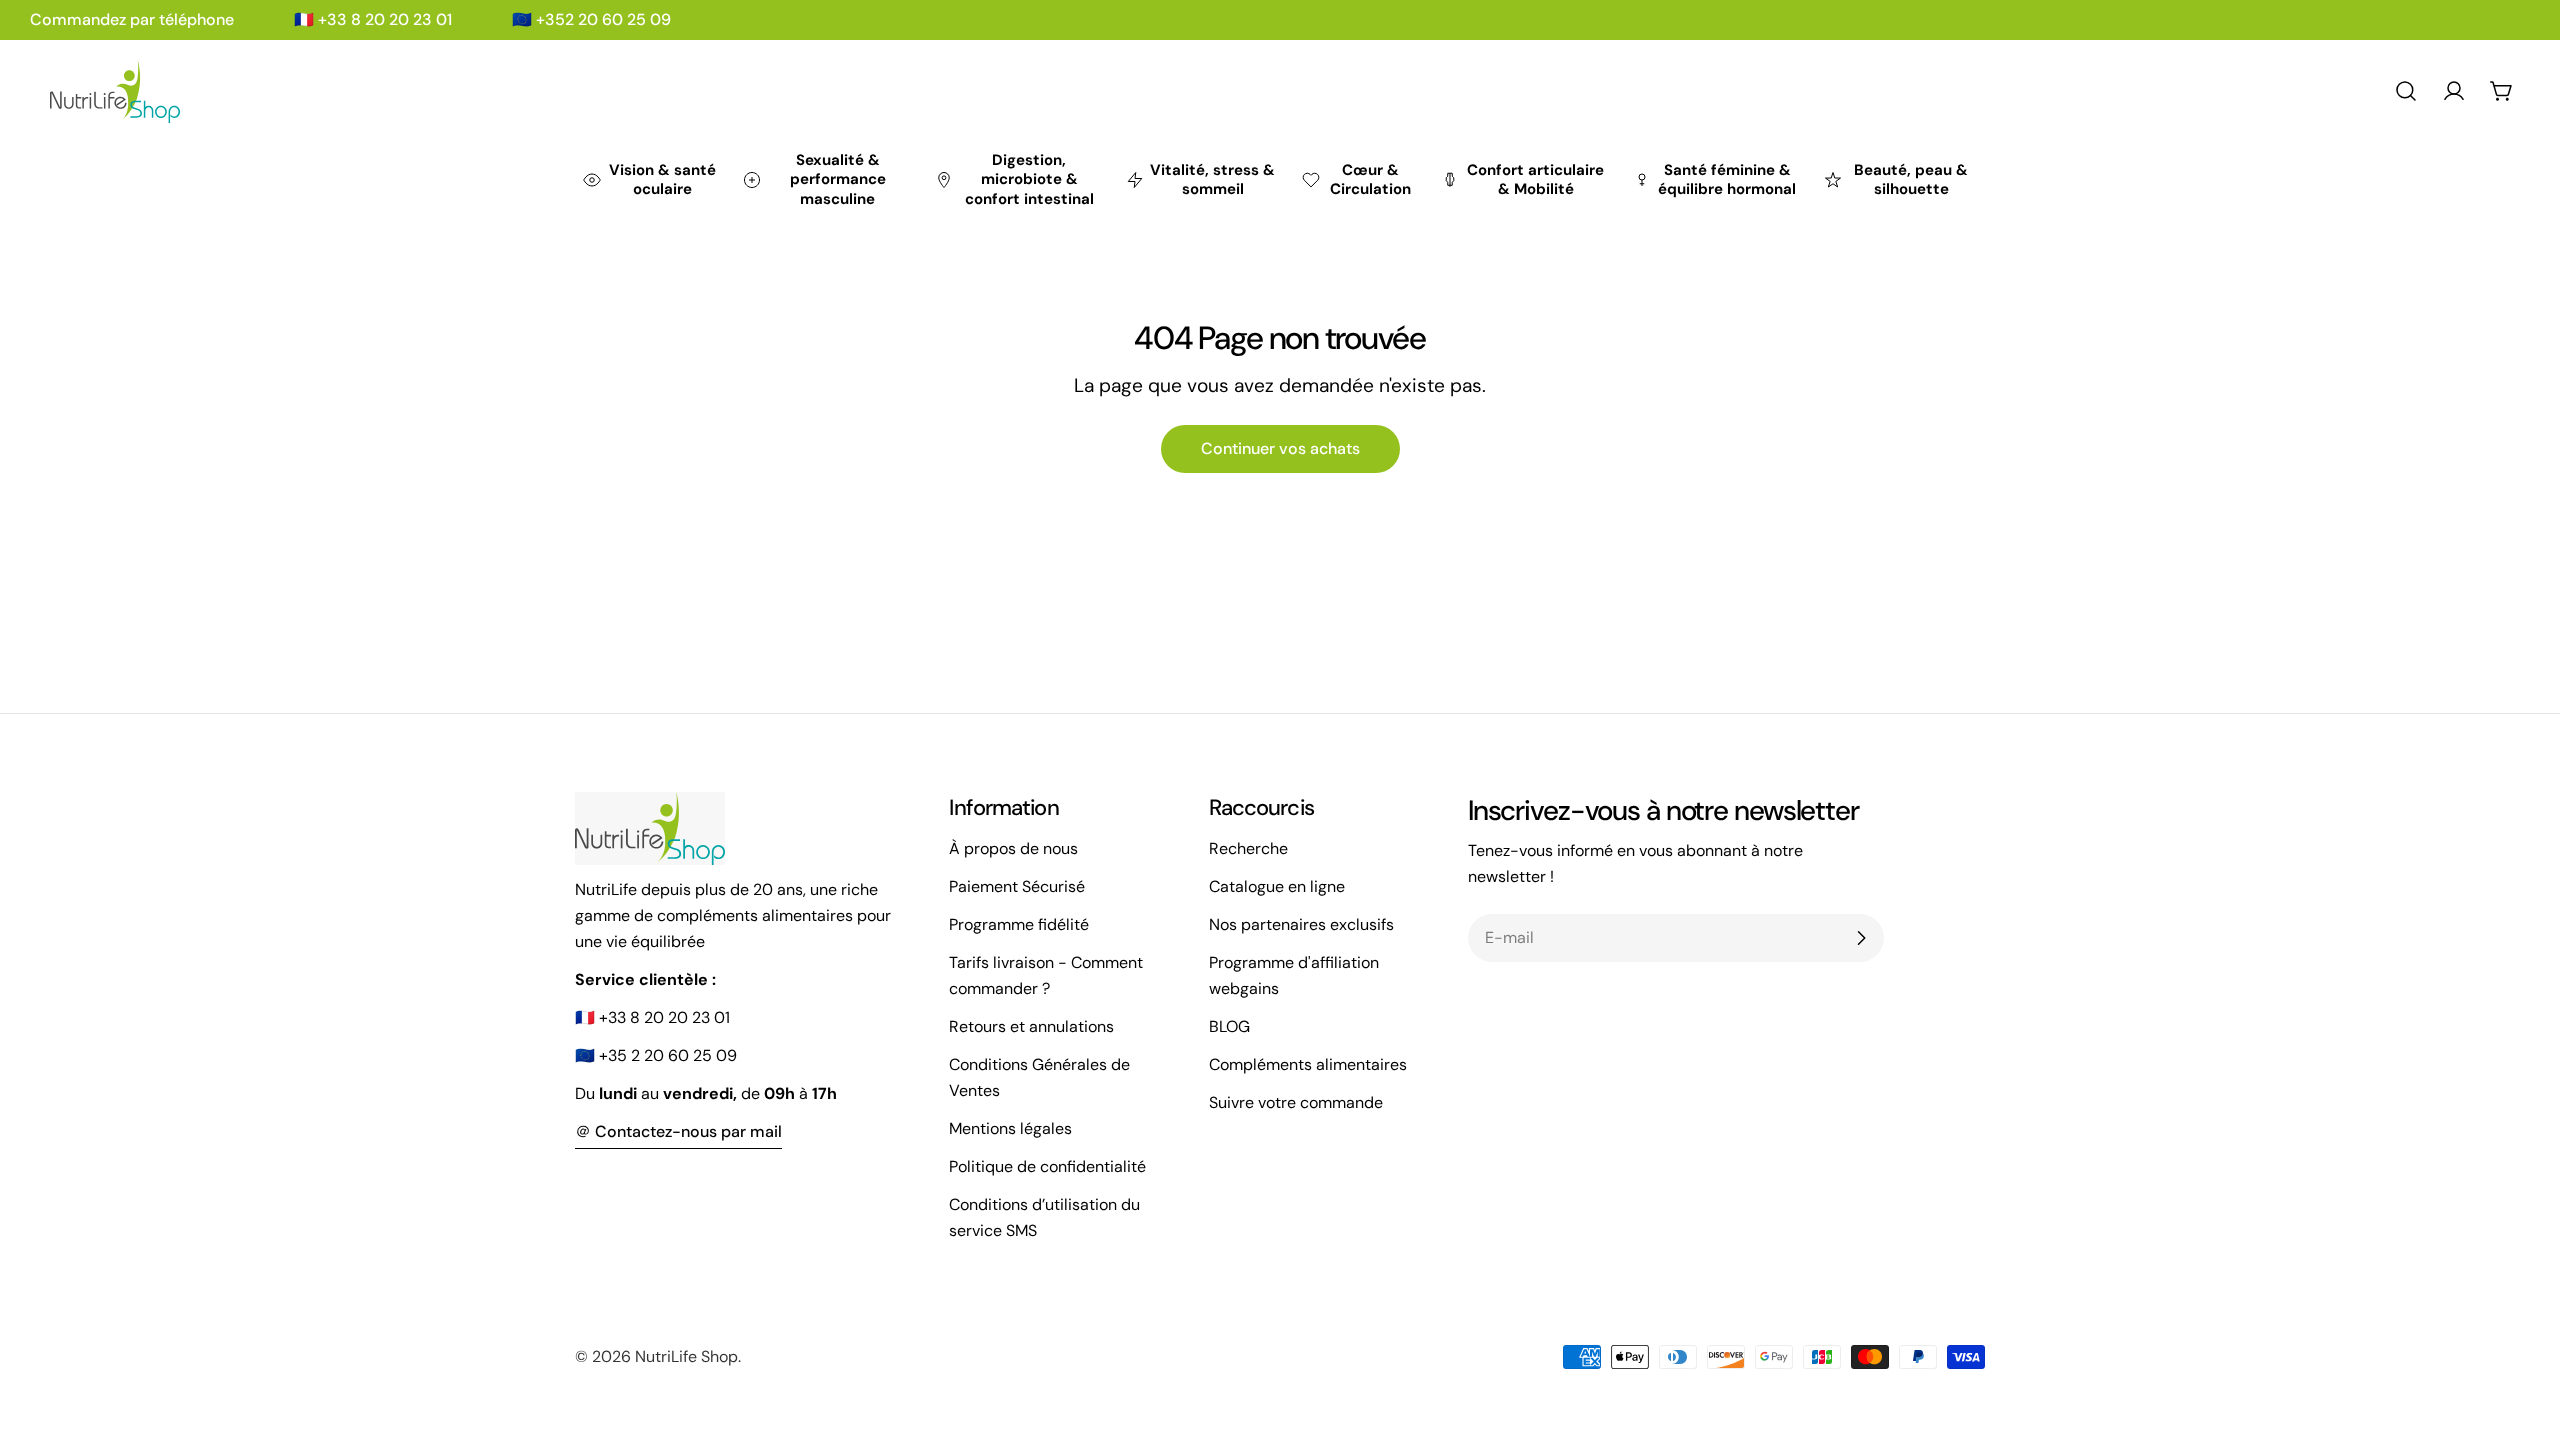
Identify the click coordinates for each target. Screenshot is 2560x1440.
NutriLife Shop (686, 1356)
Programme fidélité (1019, 924)
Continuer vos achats (1280, 448)
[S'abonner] (1861, 938)
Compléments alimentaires (1308, 1064)
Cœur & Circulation (1370, 180)
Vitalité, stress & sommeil (1212, 180)
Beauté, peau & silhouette (1911, 180)
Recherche (1248, 848)
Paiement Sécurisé (1017, 886)
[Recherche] (2406, 91)
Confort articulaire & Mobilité (1535, 180)
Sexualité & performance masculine (838, 179)
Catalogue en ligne (1277, 886)
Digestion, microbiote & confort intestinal (1029, 179)
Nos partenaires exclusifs (1301, 924)
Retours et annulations (1031, 1026)
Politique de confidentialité (1047, 1166)
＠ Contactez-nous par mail (678, 1131)
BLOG (1229, 1026)
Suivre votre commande (1296, 1102)
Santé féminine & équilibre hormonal (1727, 180)
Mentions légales (1010, 1128)
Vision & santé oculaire (662, 180)
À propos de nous (1013, 848)
